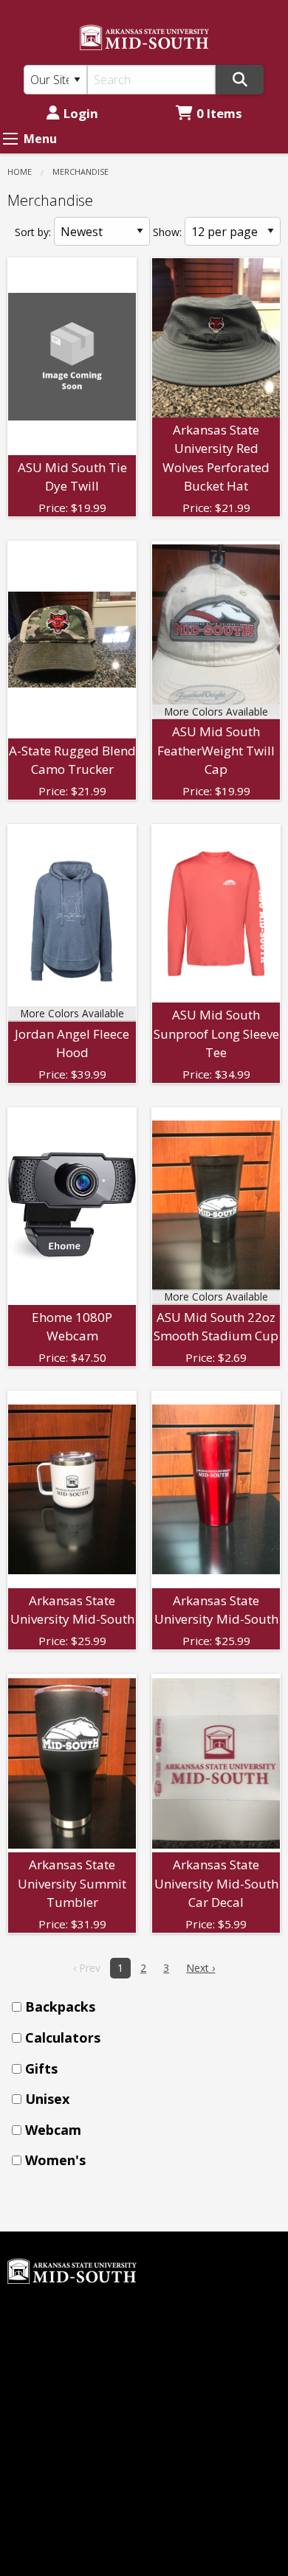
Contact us (181, 2376)
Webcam (53, 2130)
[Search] (240, 80)
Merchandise (80, 172)
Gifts (41, 2068)
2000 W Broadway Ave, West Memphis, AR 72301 (72, 2506)
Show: (167, 232)
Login (81, 113)
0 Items (219, 113)
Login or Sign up (209, 2351)
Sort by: (33, 232)
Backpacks (60, 2007)
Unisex (47, 2099)
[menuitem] (148, 2007)
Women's (55, 2160)
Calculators (63, 2037)
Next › (200, 1968)
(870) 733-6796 (48, 2463)
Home (20, 172)
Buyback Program (201, 2276)
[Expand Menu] (10, 139)
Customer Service (200, 2326)
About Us (177, 2302)
